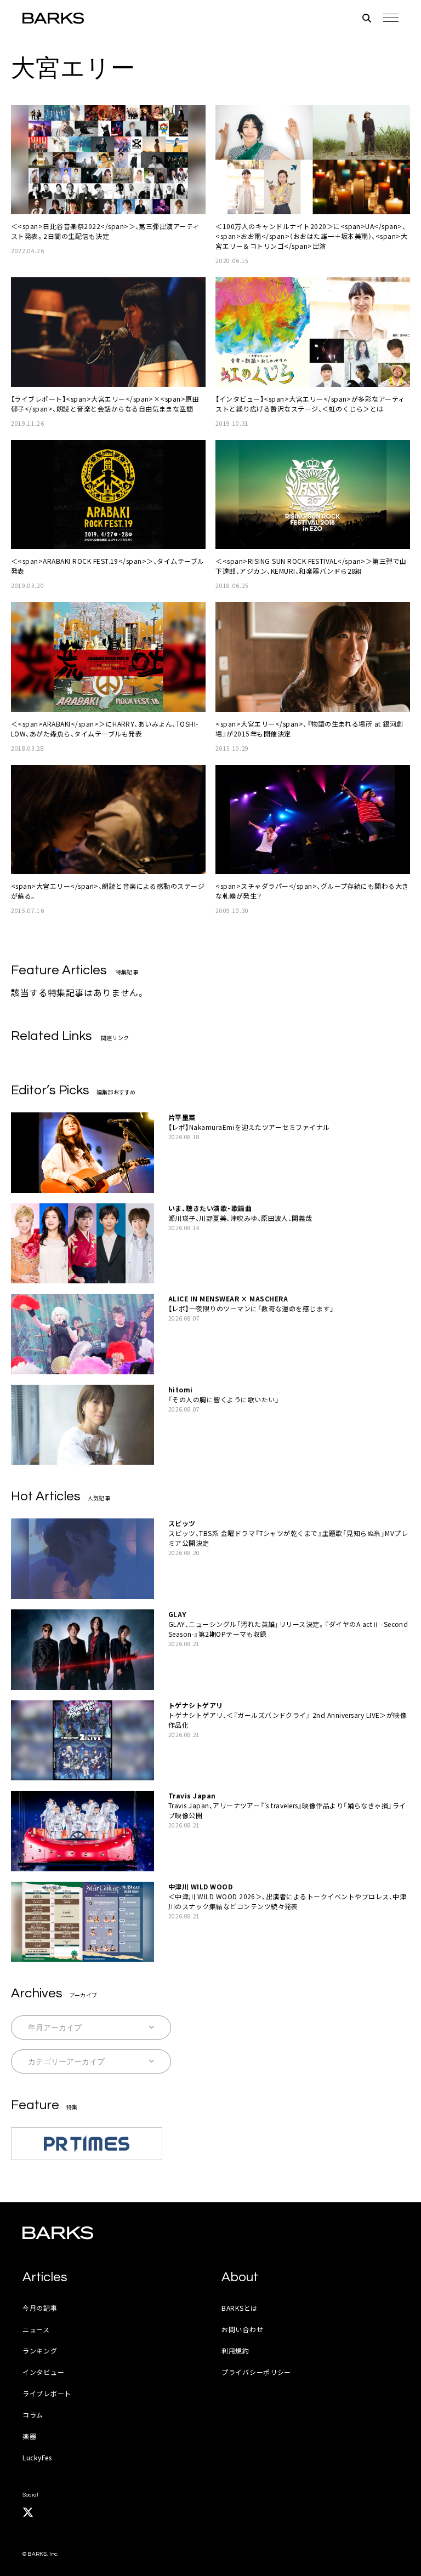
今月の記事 (40, 2308)
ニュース (36, 2329)
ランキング (40, 2351)
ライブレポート (47, 2393)
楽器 (29, 2436)
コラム (33, 2415)
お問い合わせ (242, 2329)
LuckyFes (37, 2457)
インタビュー (43, 2372)
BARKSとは (240, 2308)
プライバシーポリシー (256, 2372)
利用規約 (235, 2351)
